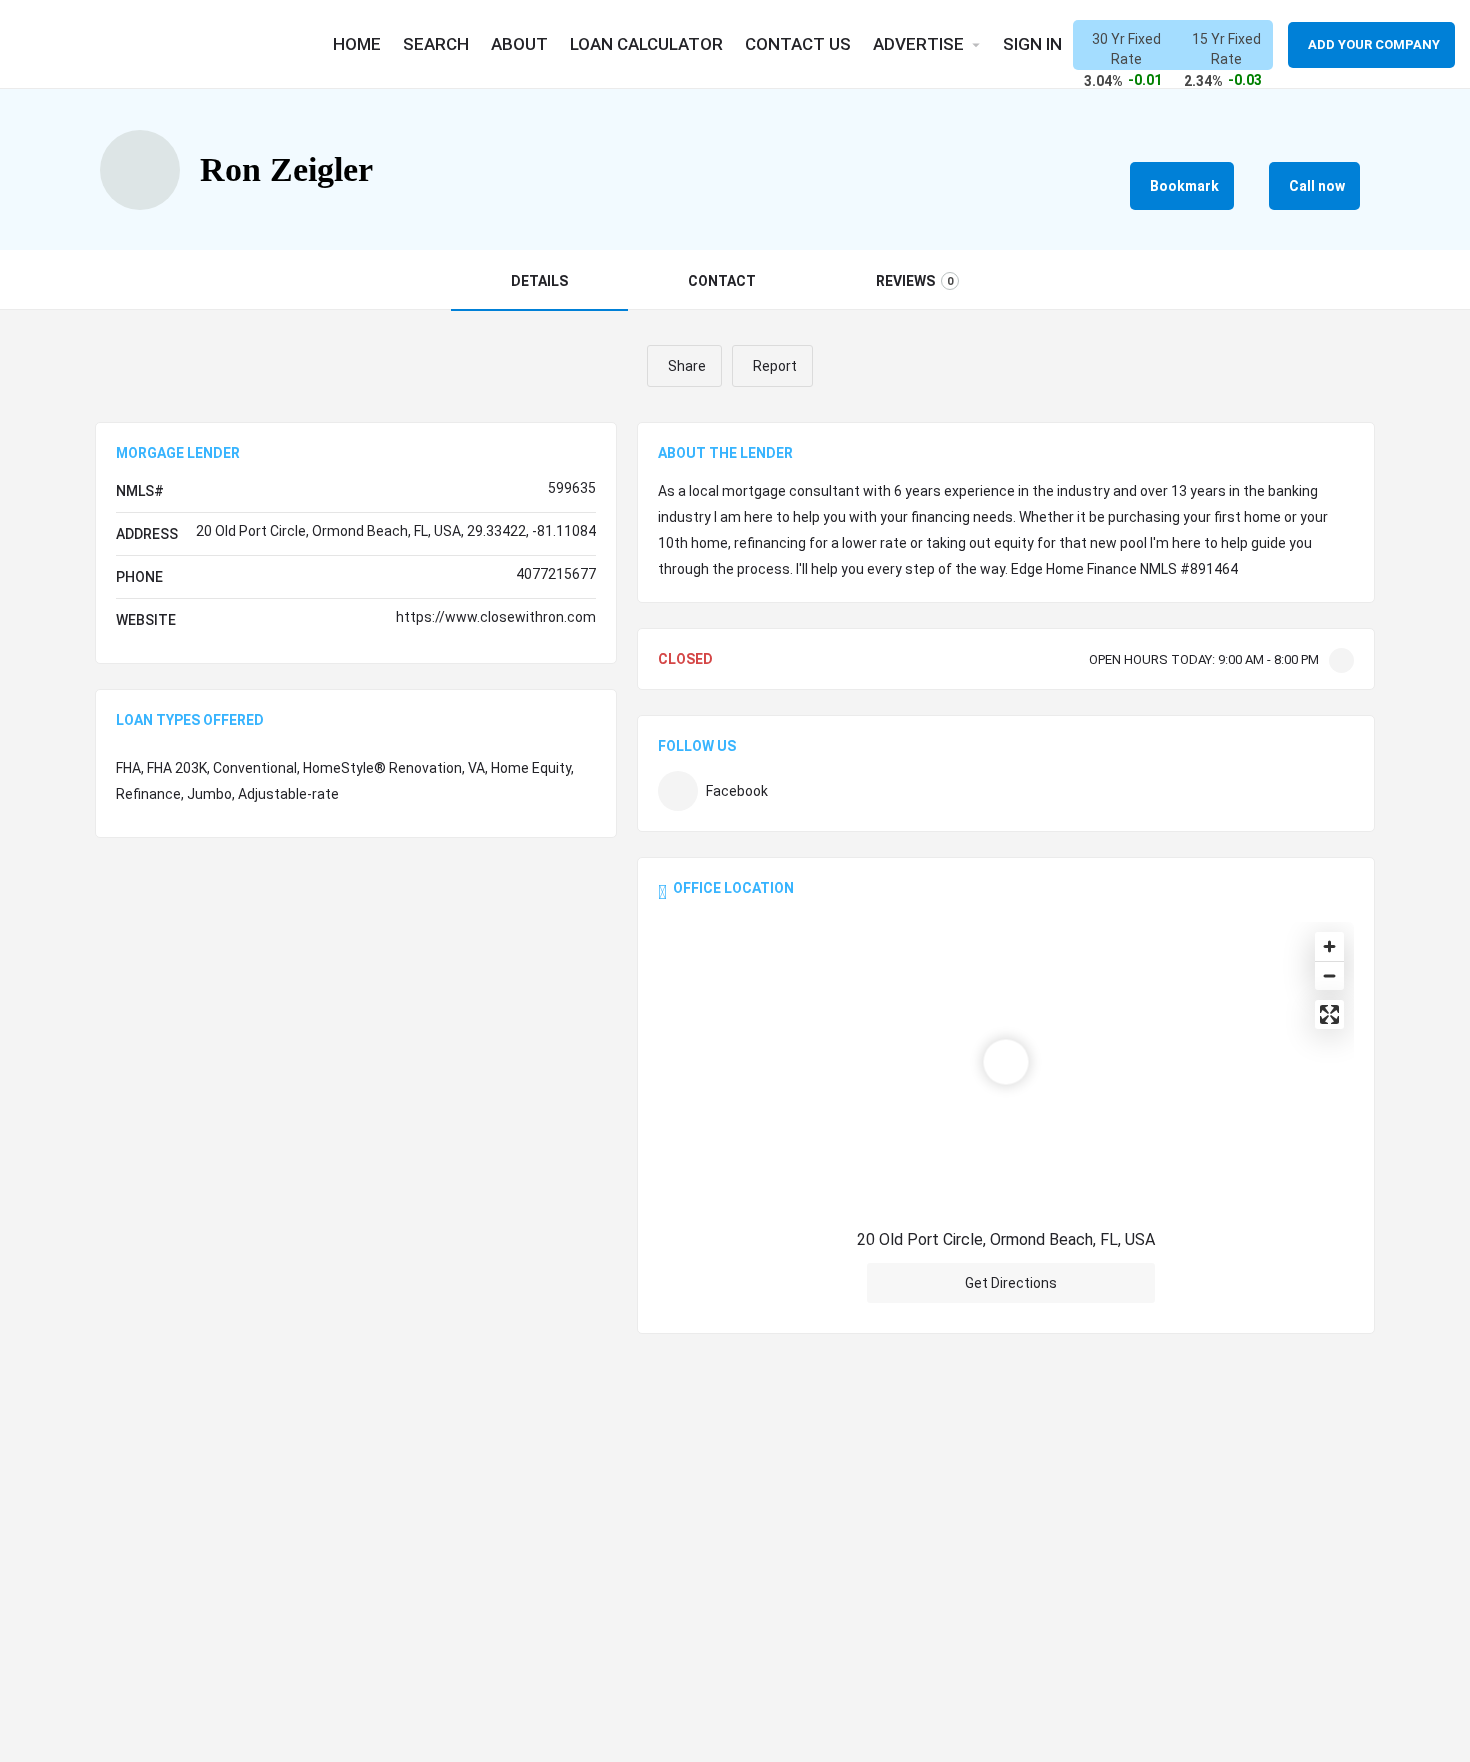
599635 (572, 488)
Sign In (1032, 44)
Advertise (918, 44)
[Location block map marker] (1005, 1061)
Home (357, 44)
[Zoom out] (1329, 975)
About (519, 44)
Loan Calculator (646, 44)
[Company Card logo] (140, 170)
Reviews (914, 281)
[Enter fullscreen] (1329, 1014)
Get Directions (1011, 1283)
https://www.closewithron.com (496, 617)
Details (539, 281)
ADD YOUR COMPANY (1374, 44)
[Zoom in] (1329, 946)
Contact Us (798, 44)
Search (436, 44)
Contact (722, 281)
